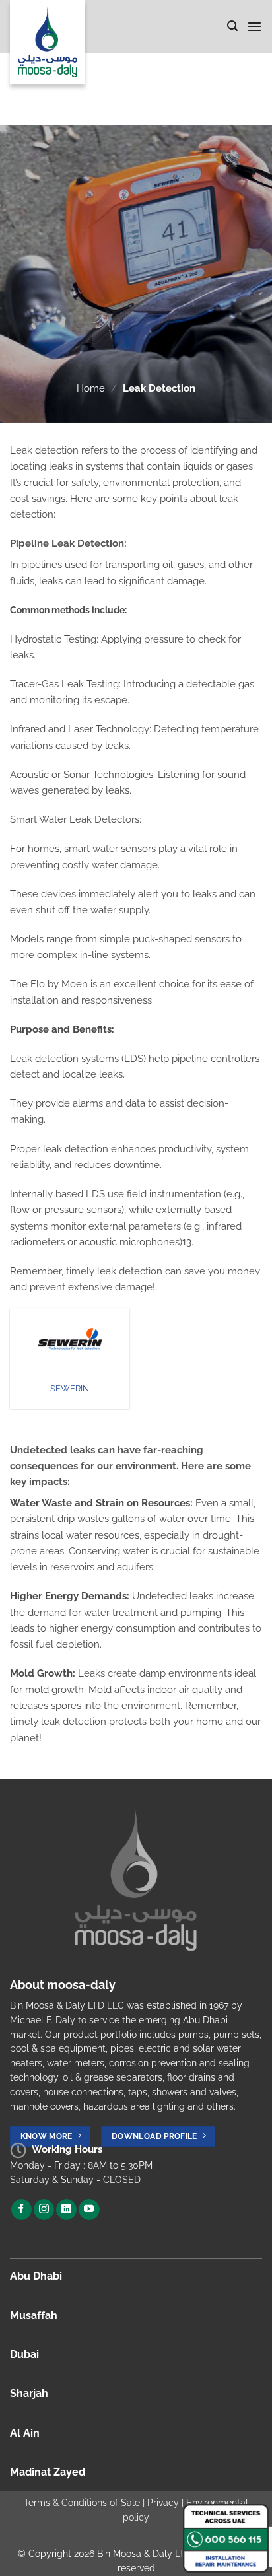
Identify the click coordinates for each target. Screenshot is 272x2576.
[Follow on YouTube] (89, 2210)
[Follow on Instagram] (44, 2210)
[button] (232, 26)
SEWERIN (70, 1388)
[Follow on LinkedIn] (66, 2210)
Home (91, 388)
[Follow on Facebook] (21, 2210)
